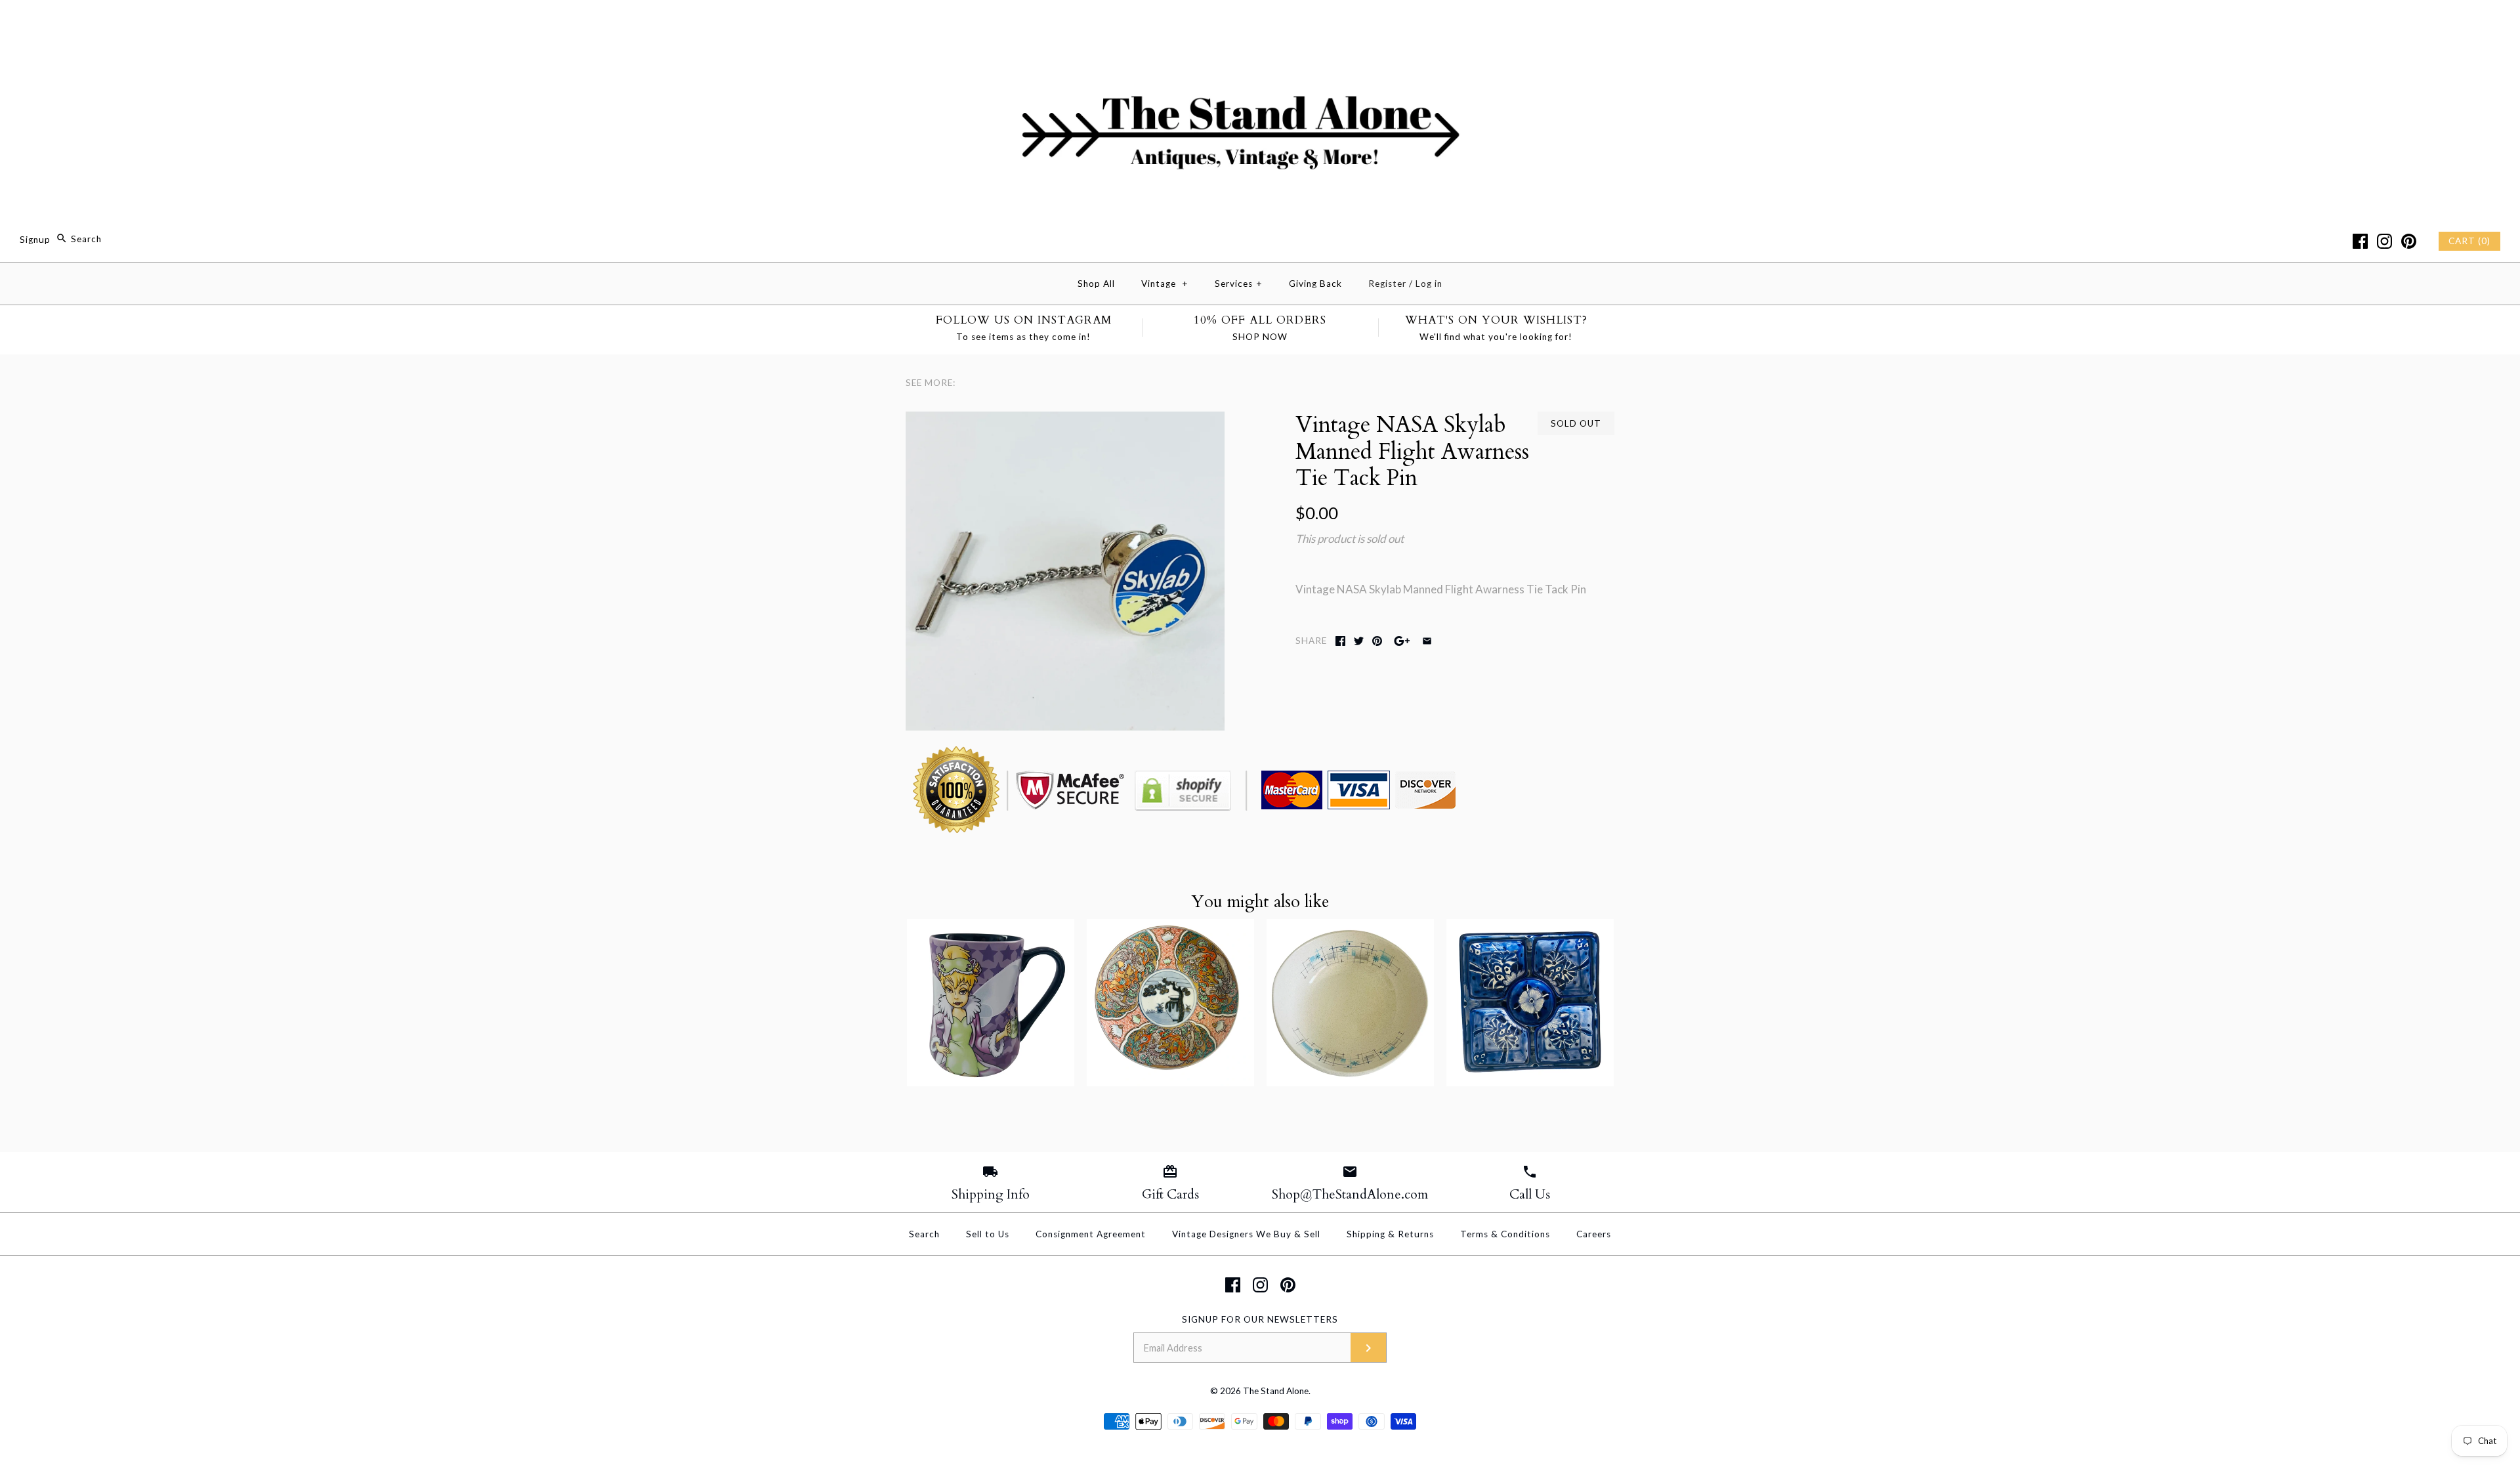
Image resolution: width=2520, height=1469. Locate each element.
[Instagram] (2384, 241)
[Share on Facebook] (1340, 641)
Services (1239, 284)
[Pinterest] (2409, 241)
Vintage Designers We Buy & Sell (1246, 1234)
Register (1387, 284)
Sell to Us (988, 1234)
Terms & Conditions (1505, 1234)
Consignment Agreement (1091, 1234)
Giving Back (1315, 284)
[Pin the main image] (1377, 641)
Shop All (1096, 284)
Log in (1429, 284)
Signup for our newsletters (1260, 1319)
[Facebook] (2360, 241)
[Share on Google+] (1402, 641)
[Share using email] (1427, 641)
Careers (1594, 1234)
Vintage (1165, 284)
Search (924, 1234)
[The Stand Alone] (1260, 22)
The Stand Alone (1276, 1391)
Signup (35, 239)
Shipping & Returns (1390, 1234)
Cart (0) (2469, 241)
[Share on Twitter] (1359, 641)
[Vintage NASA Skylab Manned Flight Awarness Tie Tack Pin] (1065, 420)
